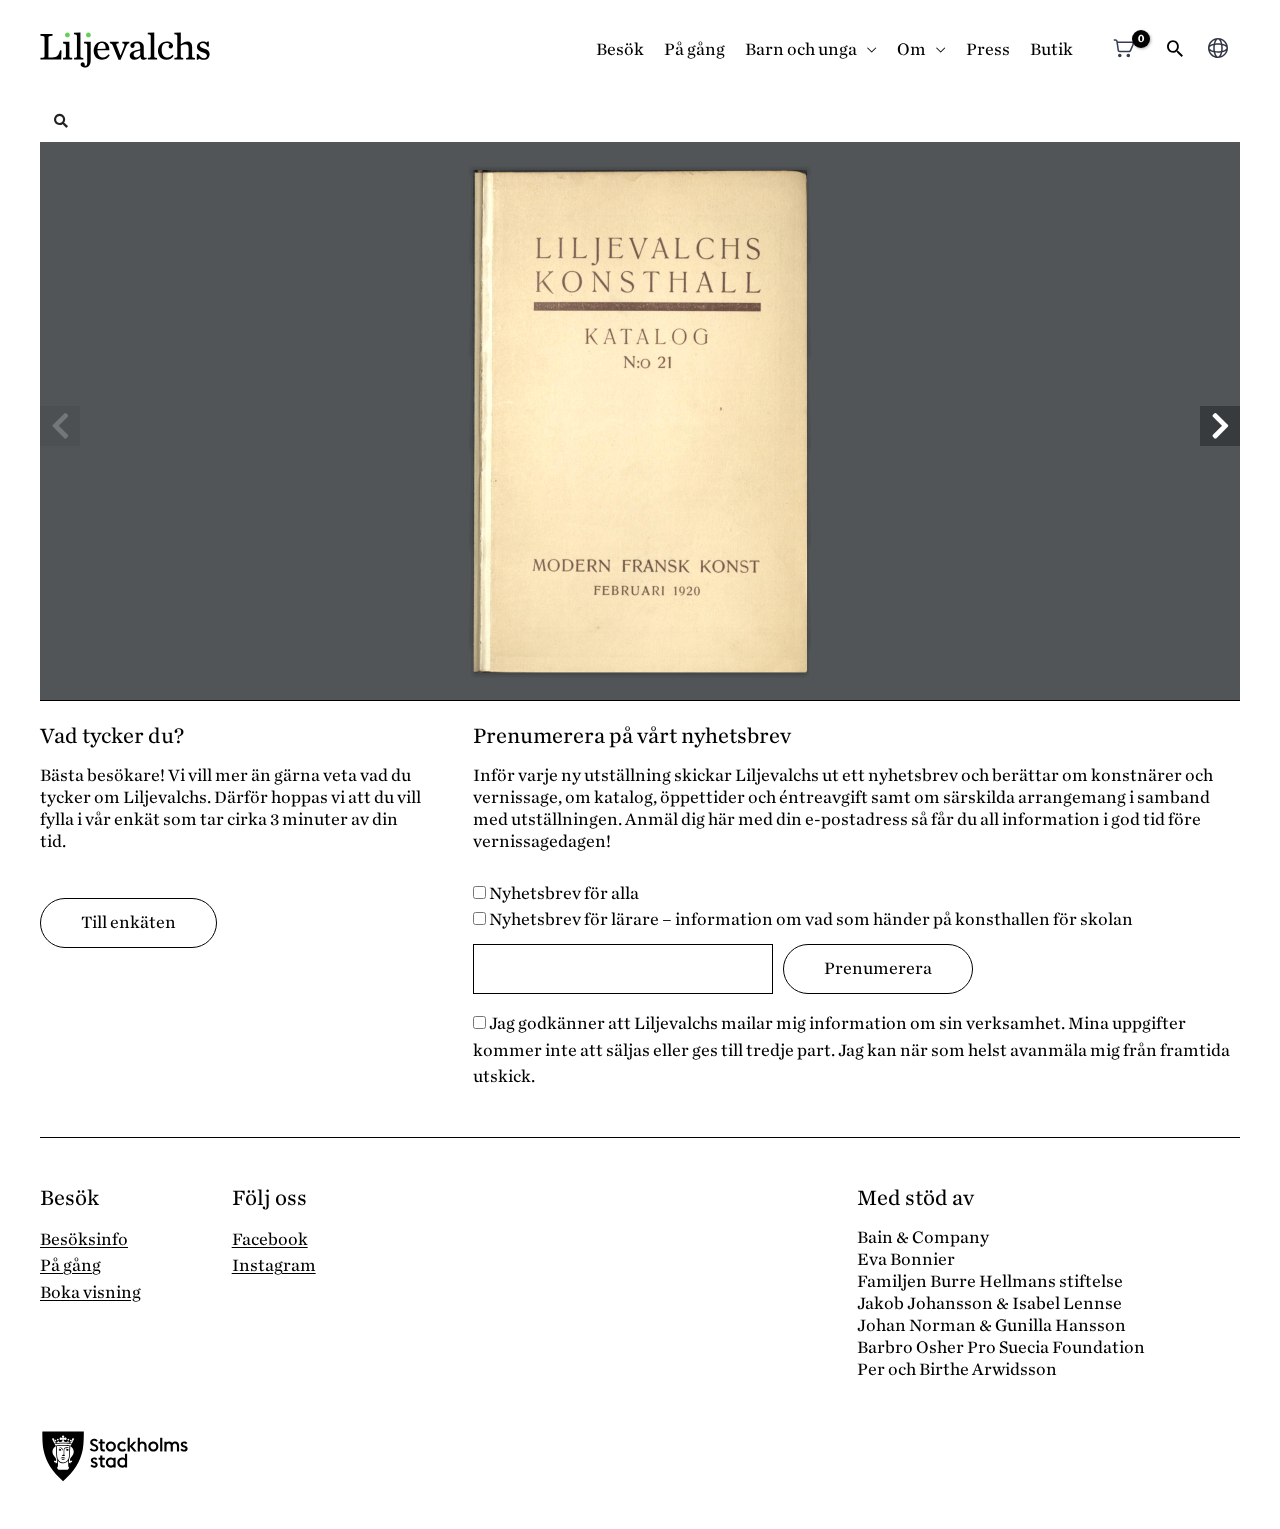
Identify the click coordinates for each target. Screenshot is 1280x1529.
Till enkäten (128, 922)
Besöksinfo (84, 1239)
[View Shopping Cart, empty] (1123, 50)
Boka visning (90, 1292)
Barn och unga (801, 49)
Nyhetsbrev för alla (562, 893)
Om (911, 49)
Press (988, 49)
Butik (1051, 49)
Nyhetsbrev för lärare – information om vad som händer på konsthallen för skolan (809, 919)
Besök (620, 49)
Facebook (270, 1239)
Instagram (274, 1265)
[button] (1175, 50)
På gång (694, 49)
